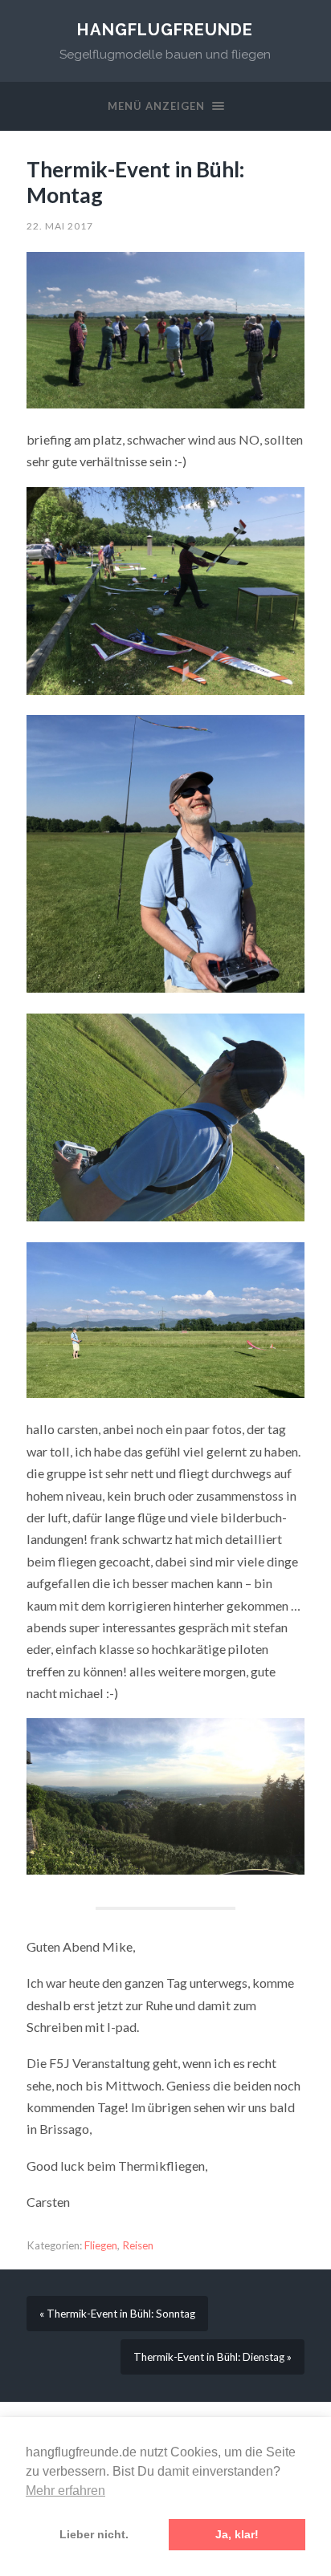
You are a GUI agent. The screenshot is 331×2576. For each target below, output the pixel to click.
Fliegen (101, 2245)
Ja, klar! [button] (237, 2534)
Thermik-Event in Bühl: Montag (136, 182)
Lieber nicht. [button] (94, 2534)
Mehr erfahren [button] (65, 2491)
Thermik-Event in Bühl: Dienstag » (212, 2357)
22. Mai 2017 (60, 226)
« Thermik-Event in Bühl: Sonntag (117, 2314)
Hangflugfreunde (165, 30)
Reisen (138, 2245)
